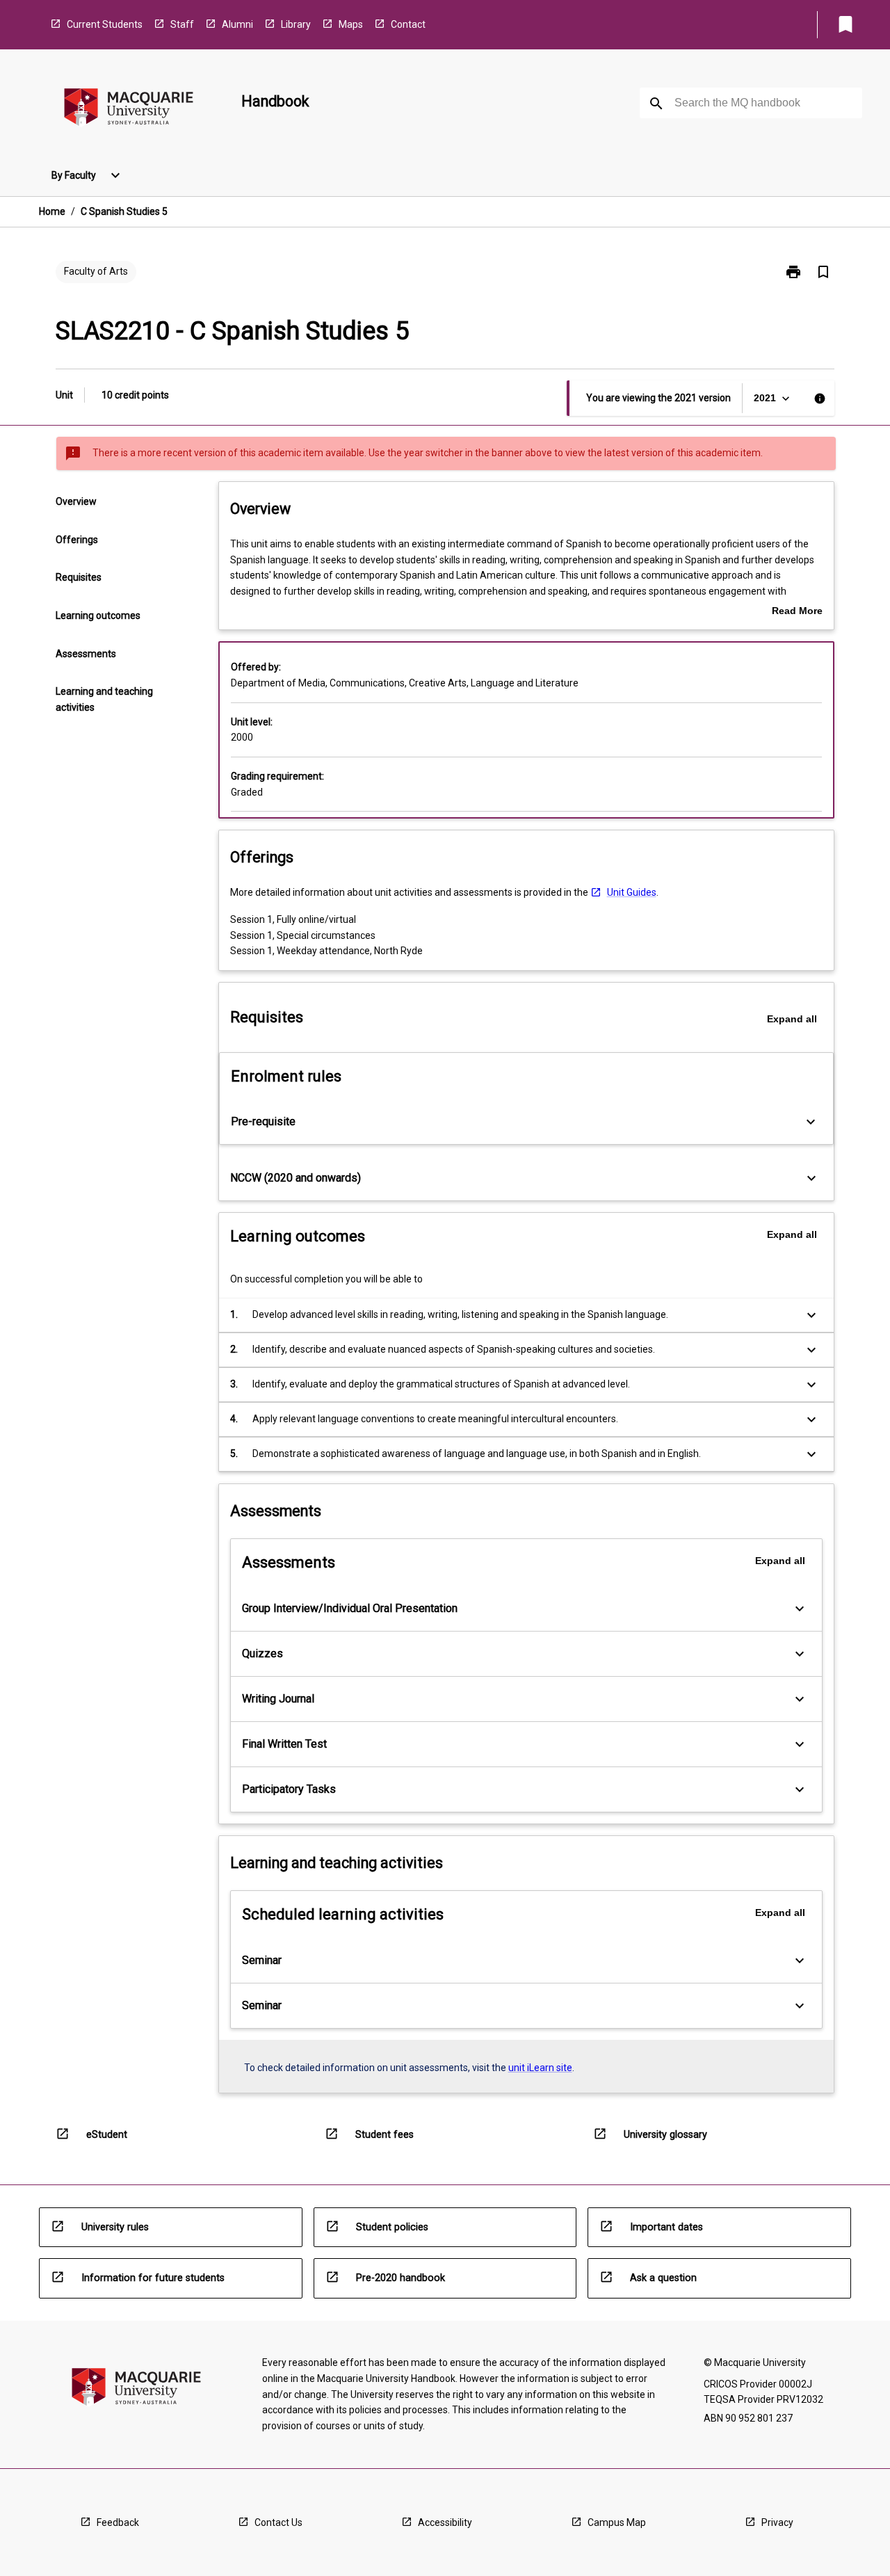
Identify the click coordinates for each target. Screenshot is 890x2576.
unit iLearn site (540, 2068)
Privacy (777, 2522)
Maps (351, 24)
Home (52, 211)
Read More (797, 612)
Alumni (237, 24)
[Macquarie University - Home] (129, 110)
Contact (408, 24)
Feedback (118, 2522)
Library (296, 24)
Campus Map (617, 2522)
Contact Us (278, 2522)
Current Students (105, 24)
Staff (182, 24)
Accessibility (445, 2522)
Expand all (792, 1019)
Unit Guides (632, 892)
